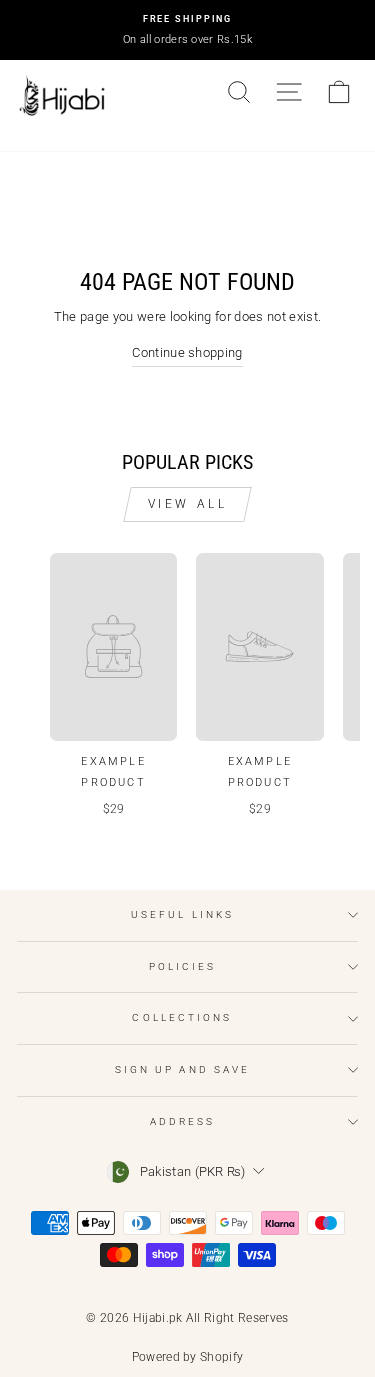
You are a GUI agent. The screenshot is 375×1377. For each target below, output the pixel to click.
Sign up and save (182, 1069)
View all (188, 504)
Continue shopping (187, 352)
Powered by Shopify (188, 1357)
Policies (183, 966)
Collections (182, 1017)
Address (183, 1121)
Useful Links (182, 914)
